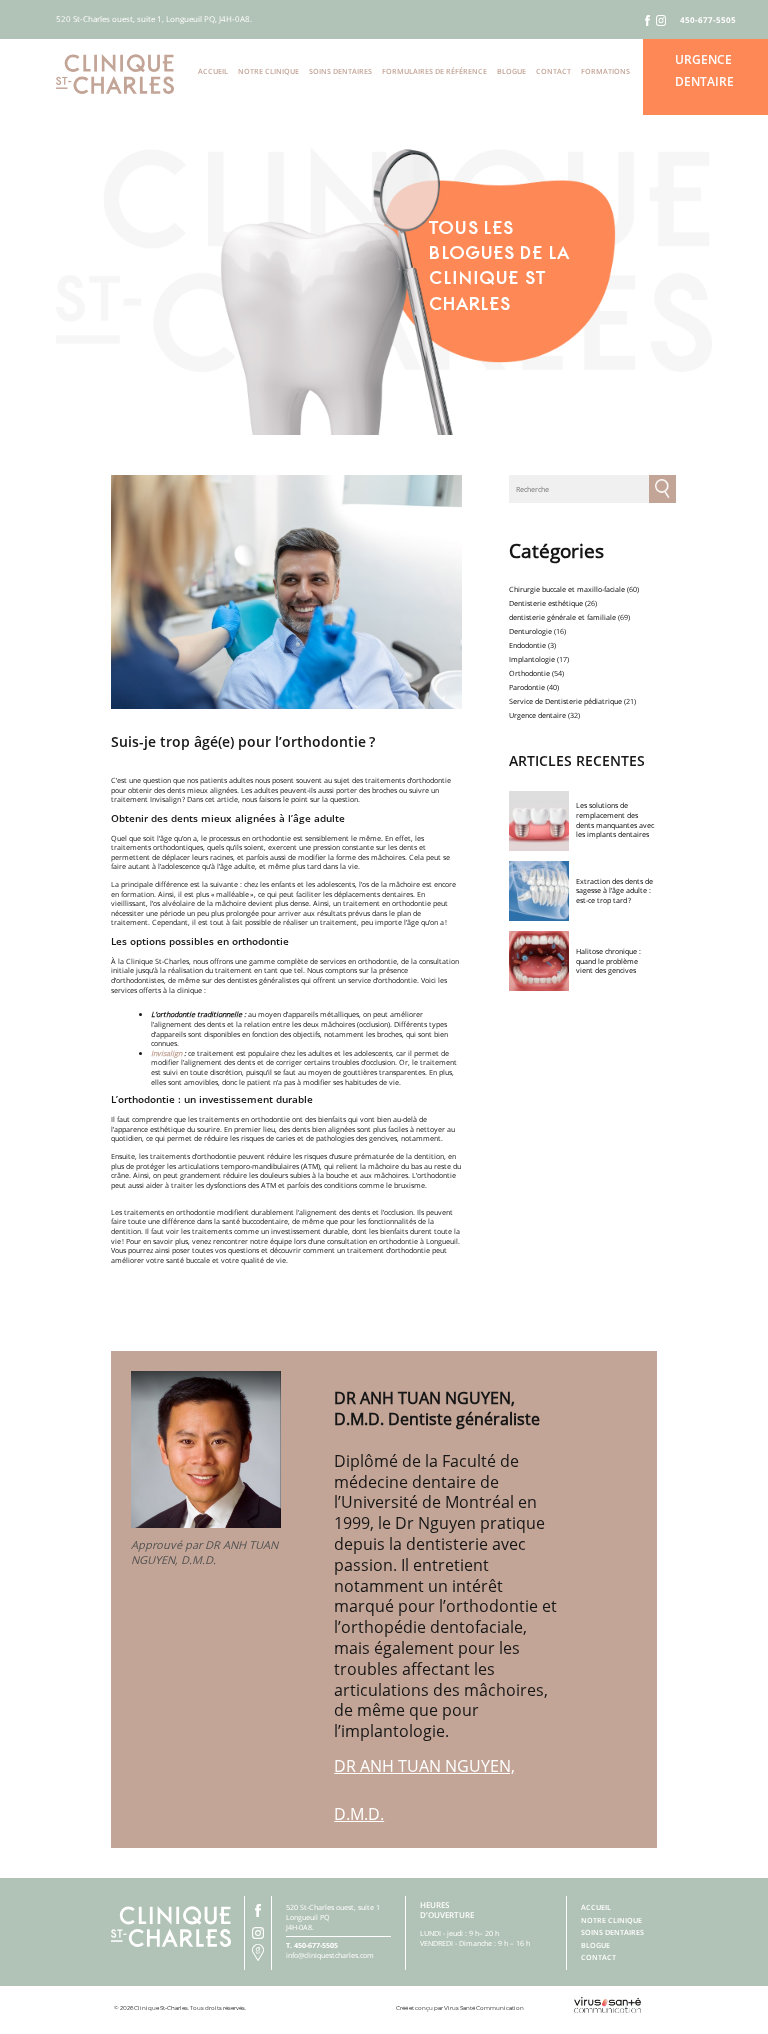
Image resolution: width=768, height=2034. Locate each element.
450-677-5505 (708, 20)
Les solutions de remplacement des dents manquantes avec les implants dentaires (615, 819)
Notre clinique (268, 71)
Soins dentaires (340, 71)
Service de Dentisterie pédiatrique (565, 701)
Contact (553, 71)
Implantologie (532, 659)
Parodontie (527, 687)
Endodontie (527, 645)
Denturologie (530, 631)
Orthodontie (529, 673)
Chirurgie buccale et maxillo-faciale (567, 589)
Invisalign (166, 1053)
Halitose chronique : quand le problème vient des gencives (608, 960)
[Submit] (663, 489)
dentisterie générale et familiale (562, 617)
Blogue (511, 71)
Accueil (213, 71)
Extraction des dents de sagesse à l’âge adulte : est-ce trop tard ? (614, 890)
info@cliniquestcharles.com (330, 1955)
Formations (605, 71)
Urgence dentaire (537, 715)
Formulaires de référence (434, 71)
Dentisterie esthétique (546, 603)
